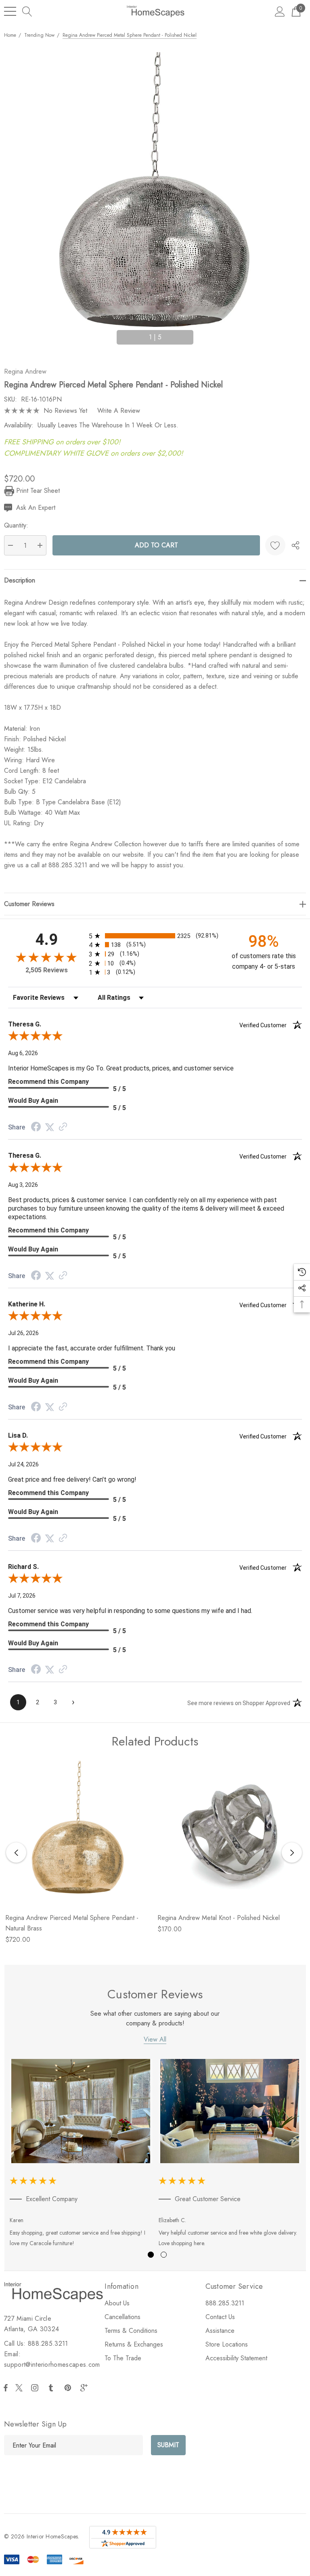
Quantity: (16, 525)
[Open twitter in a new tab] (20, 2388)
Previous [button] (111, 334)
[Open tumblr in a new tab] (52, 2388)
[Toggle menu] (10, 11)
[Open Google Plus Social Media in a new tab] (86, 2388)
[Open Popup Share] (295, 545)
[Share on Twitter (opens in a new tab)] (50, 1127)
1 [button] (151, 2255)
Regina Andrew (25, 371)
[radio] (155, 936)
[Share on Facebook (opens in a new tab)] (36, 1128)
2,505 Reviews (47, 970)
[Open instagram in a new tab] (36, 2388)
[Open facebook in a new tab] (6, 2388)
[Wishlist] (275, 545)
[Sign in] (280, 11)
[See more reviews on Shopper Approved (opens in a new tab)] (63, 1127)
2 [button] (164, 2255)
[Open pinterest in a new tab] (69, 2388)
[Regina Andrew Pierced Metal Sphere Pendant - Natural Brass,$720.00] (78, 1834)
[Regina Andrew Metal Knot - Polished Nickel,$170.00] (230, 1834)
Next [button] (199, 334)
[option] (81, 2155)
